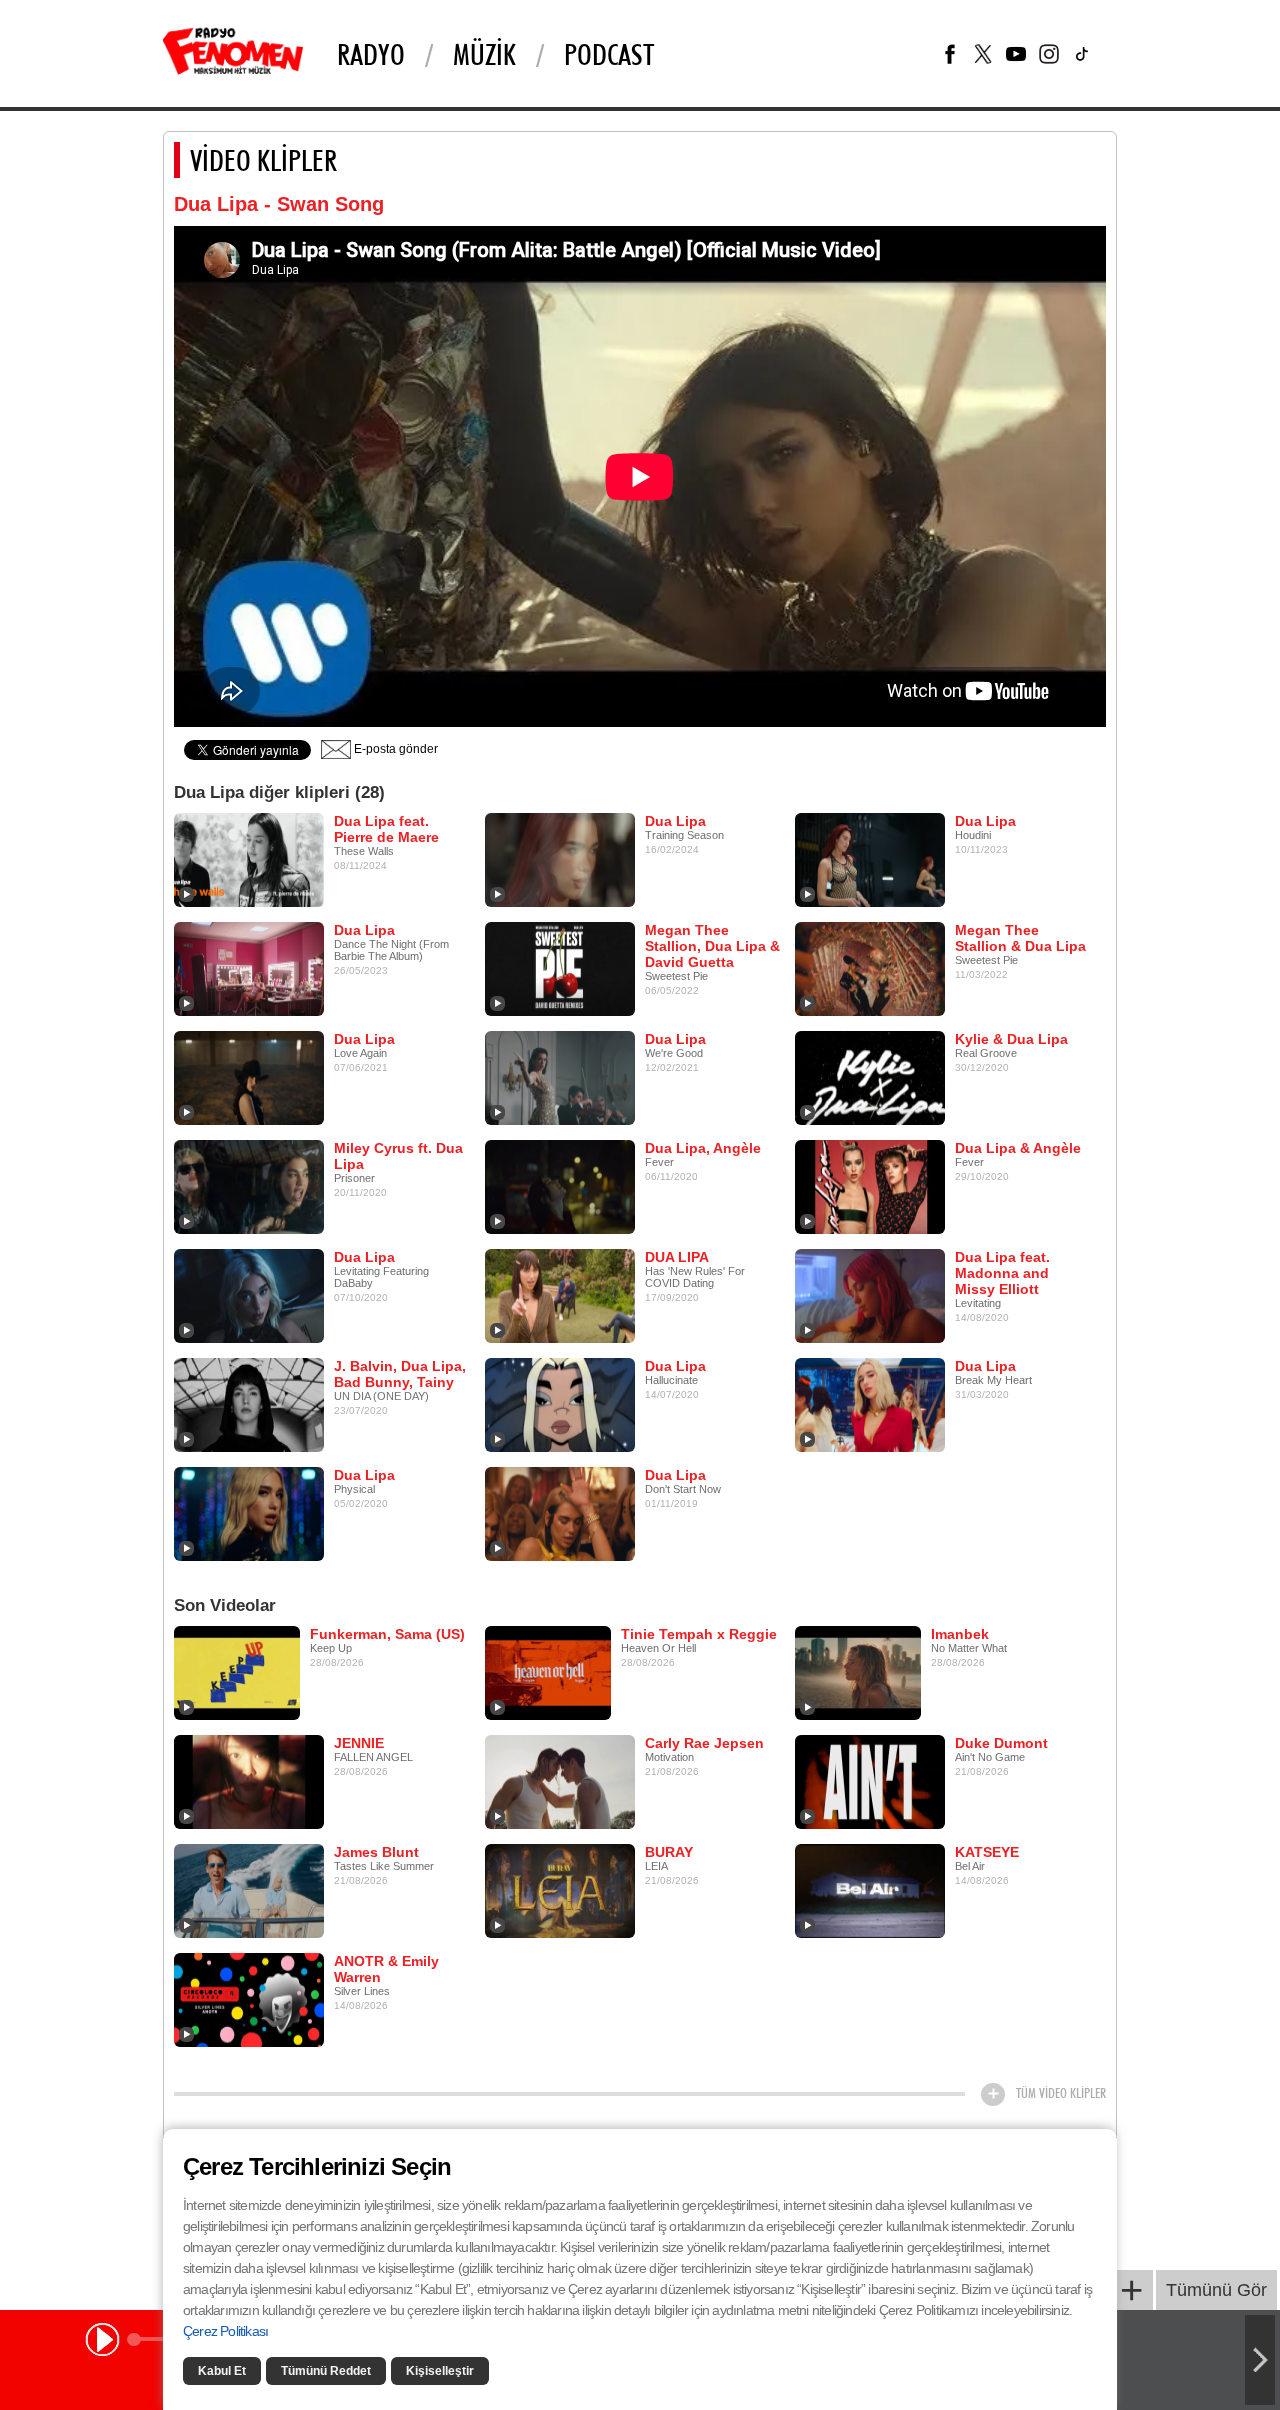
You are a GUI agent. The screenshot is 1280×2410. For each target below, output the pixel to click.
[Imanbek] (858, 1672)
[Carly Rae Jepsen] (560, 1781)
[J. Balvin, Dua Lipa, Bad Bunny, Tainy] (249, 1404)
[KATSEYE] (870, 1890)
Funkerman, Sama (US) (387, 1634)
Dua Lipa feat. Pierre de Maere (386, 829)
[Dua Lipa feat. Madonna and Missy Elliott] (870, 1295)
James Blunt (376, 1852)
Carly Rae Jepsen (704, 1743)
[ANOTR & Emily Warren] (249, 1999)
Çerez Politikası (225, 2331)
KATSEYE (987, 1852)
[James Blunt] (249, 1890)
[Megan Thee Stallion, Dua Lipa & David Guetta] (560, 968)
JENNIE (359, 1743)
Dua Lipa (675, 821)
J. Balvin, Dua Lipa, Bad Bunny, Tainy (400, 1374)
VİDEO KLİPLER (263, 160)
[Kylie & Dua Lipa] (870, 1077)
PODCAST (609, 54)
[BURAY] (560, 1890)
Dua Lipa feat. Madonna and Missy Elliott (1002, 1273)
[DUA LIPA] (560, 1295)
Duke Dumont (1001, 1743)
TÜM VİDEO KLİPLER (1061, 2093)
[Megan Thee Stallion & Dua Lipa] (870, 968)
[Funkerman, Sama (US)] (237, 1672)
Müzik (484, 54)
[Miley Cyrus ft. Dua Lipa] (249, 1186)
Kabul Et (222, 2371)
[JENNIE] (249, 1781)
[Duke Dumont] (870, 1781)
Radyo (371, 54)
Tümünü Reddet (326, 2371)
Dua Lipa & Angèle (1018, 1148)
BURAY (669, 1852)
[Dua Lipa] (560, 859)
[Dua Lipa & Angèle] (870, 1186)
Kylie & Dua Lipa (1011, 1039)
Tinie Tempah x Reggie (699, 1634)
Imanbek (960, 1634)
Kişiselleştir (440, 2371)
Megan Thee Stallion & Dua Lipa (1020, 938)
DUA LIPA (677, 1257)
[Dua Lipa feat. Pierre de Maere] (249, 859)
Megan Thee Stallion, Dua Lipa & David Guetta (712, 946)
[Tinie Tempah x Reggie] (548, 1672)
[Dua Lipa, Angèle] (560, 1186)
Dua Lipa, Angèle (703, 1148)
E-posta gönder (394, 749)
